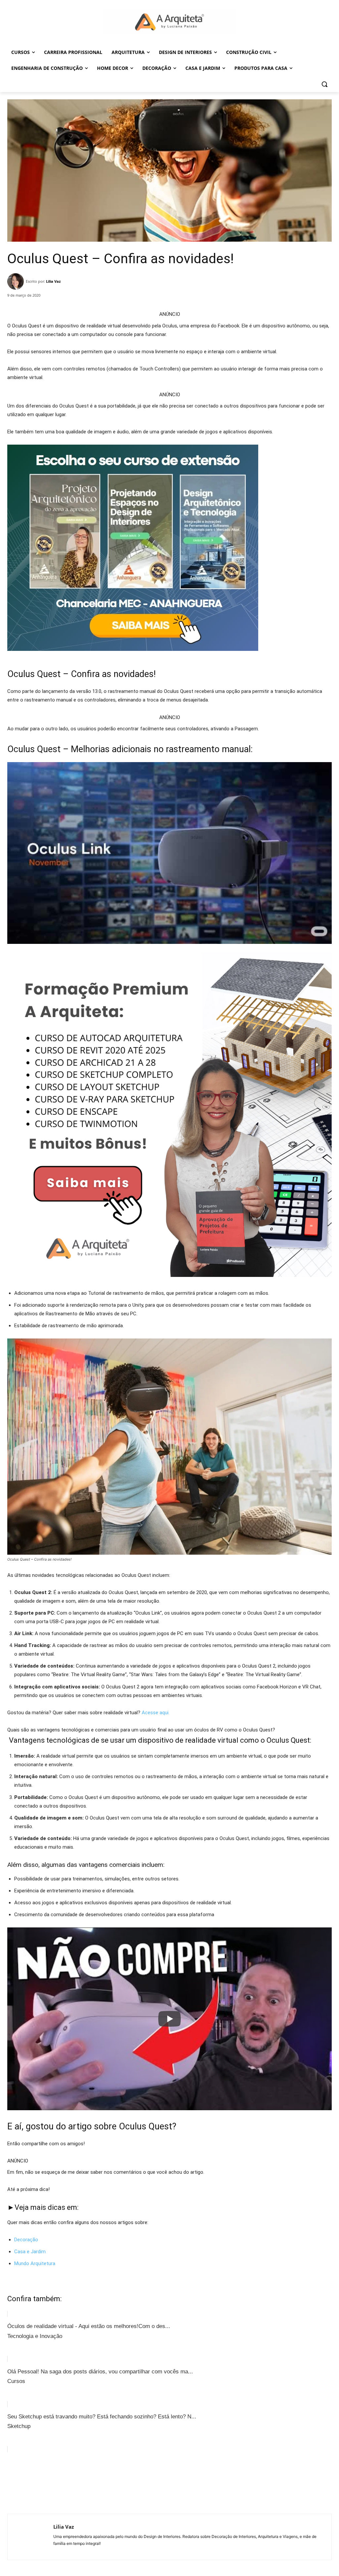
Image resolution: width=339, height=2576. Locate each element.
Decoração (26, 2240)
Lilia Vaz (53, 281)
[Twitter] (68, 2481)
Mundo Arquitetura (35, 2263)
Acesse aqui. (155, 1713)
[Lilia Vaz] (17, 281)
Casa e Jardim (30, 2252)
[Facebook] (53, 2481)
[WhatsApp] (99, 2481)
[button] (324, 84)
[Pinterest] (83, 2481)
